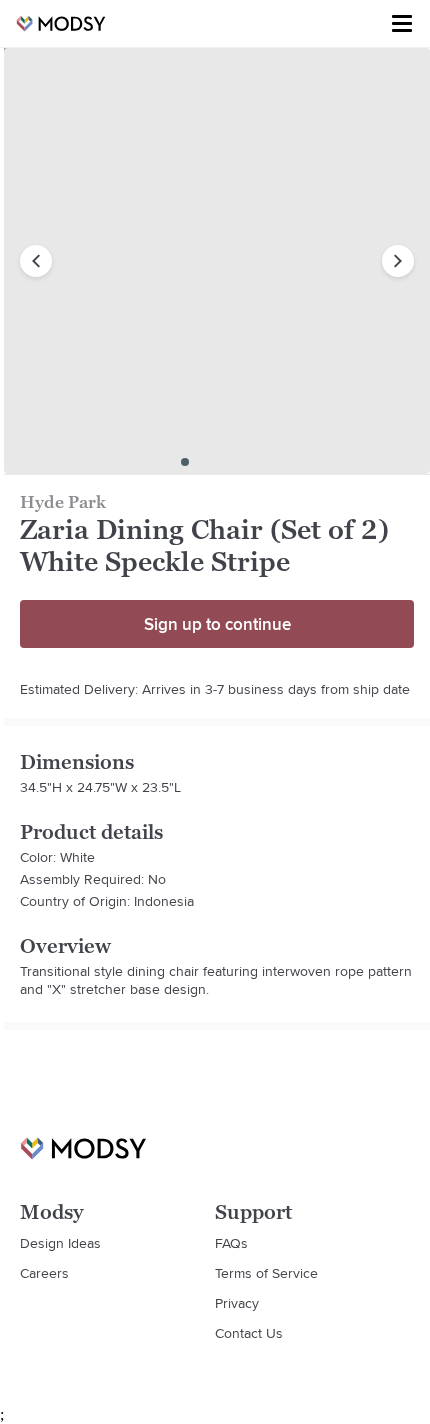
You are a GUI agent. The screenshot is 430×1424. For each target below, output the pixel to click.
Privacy (237, 1303)
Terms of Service (266, 1273)
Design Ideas (60, 1243)
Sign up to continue (217, 624)
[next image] (398, 261)
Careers (44, 1273)
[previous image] (36, 261)
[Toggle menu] (402, 24)
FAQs (231, 1243)
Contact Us (249, 1333)
